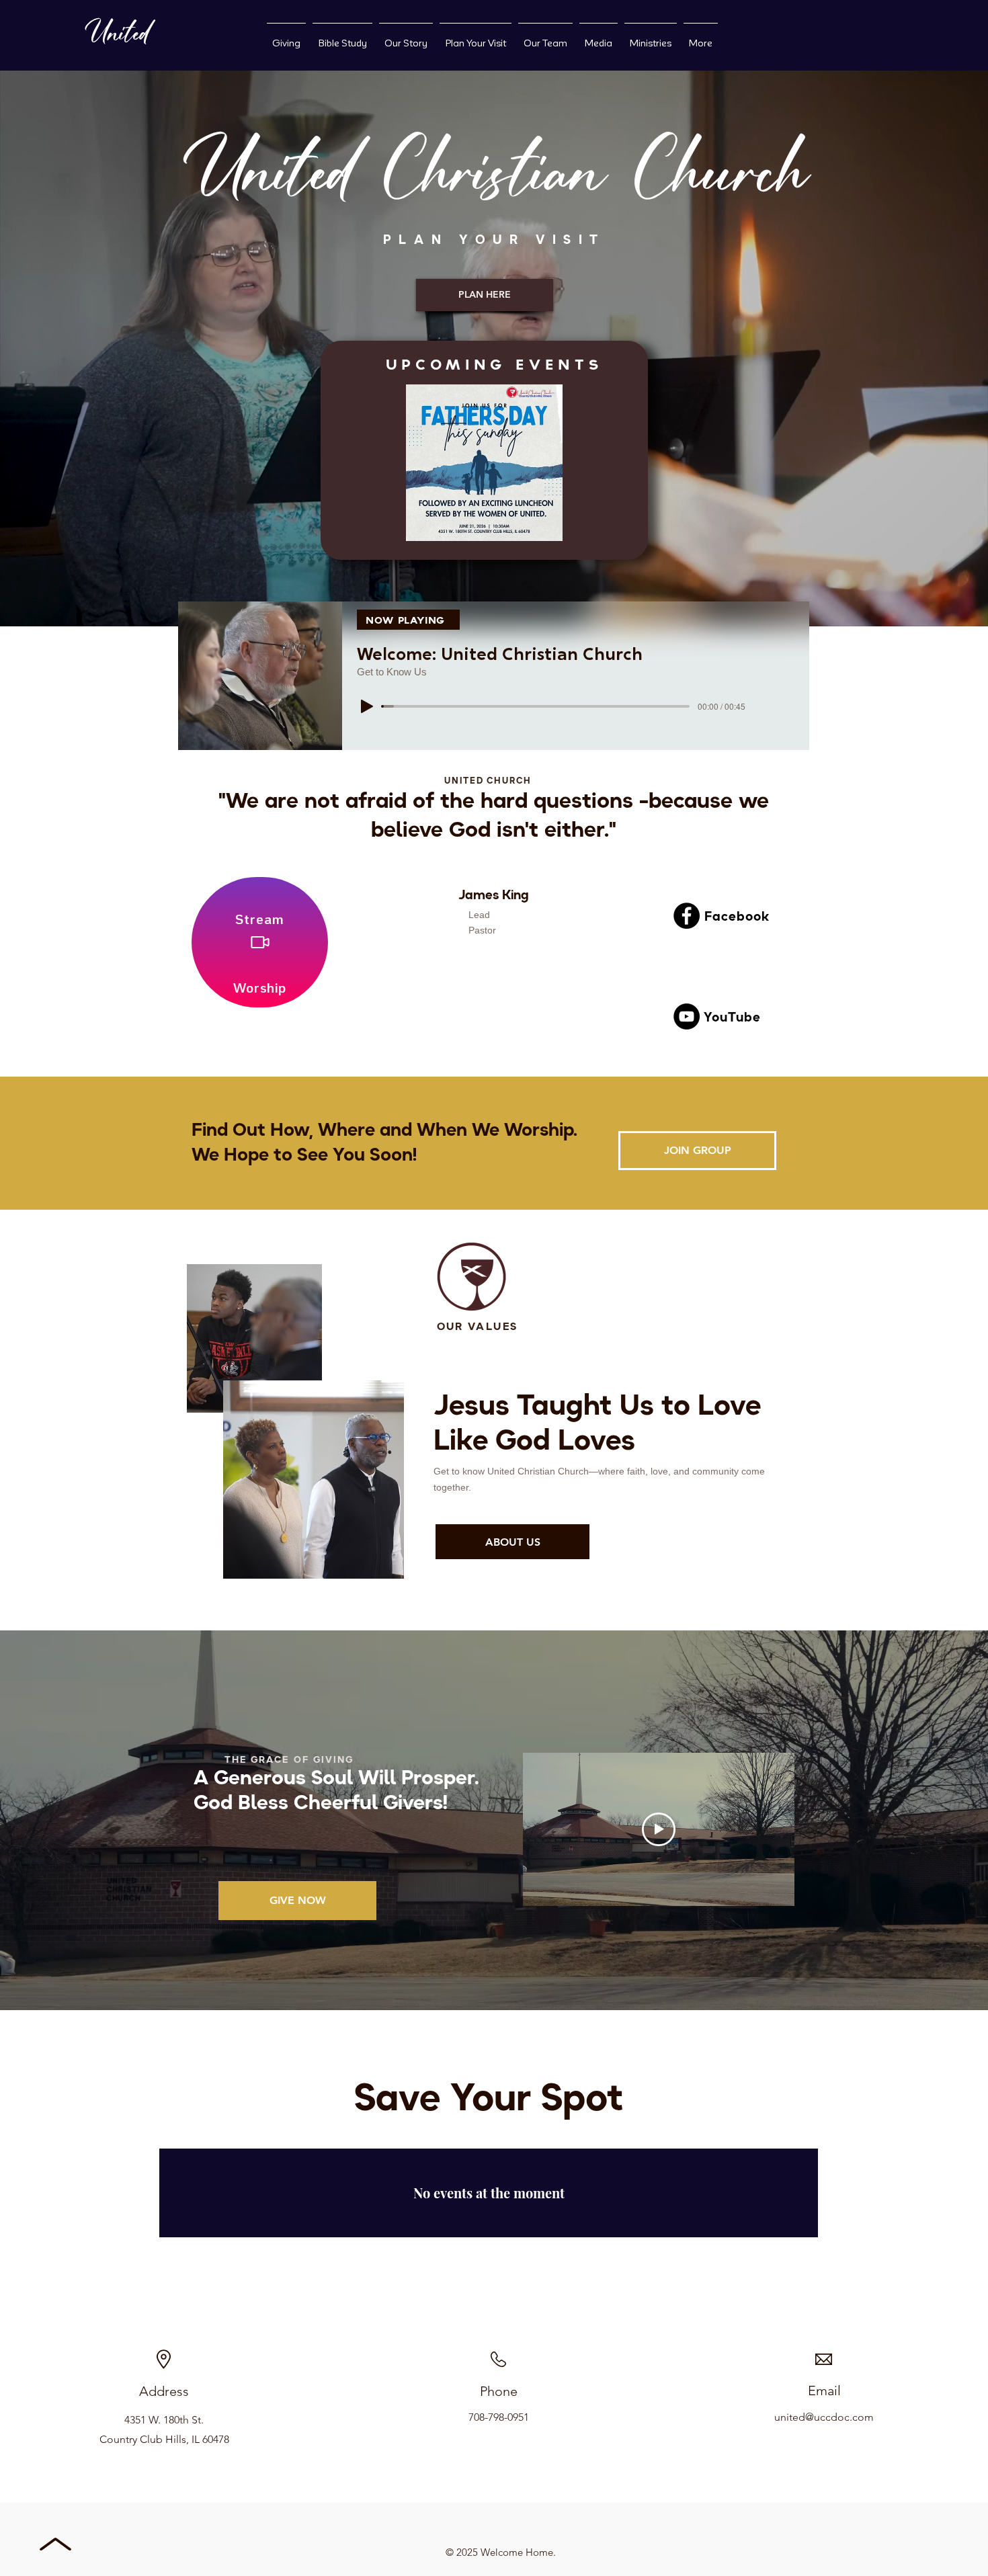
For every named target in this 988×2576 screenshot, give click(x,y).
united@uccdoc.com (824, 2417)
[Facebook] (687, 916)
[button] (484, 463)
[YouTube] (687, 1016)
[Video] (260, 942)
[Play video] (659, 1829)
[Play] (367, 706)
